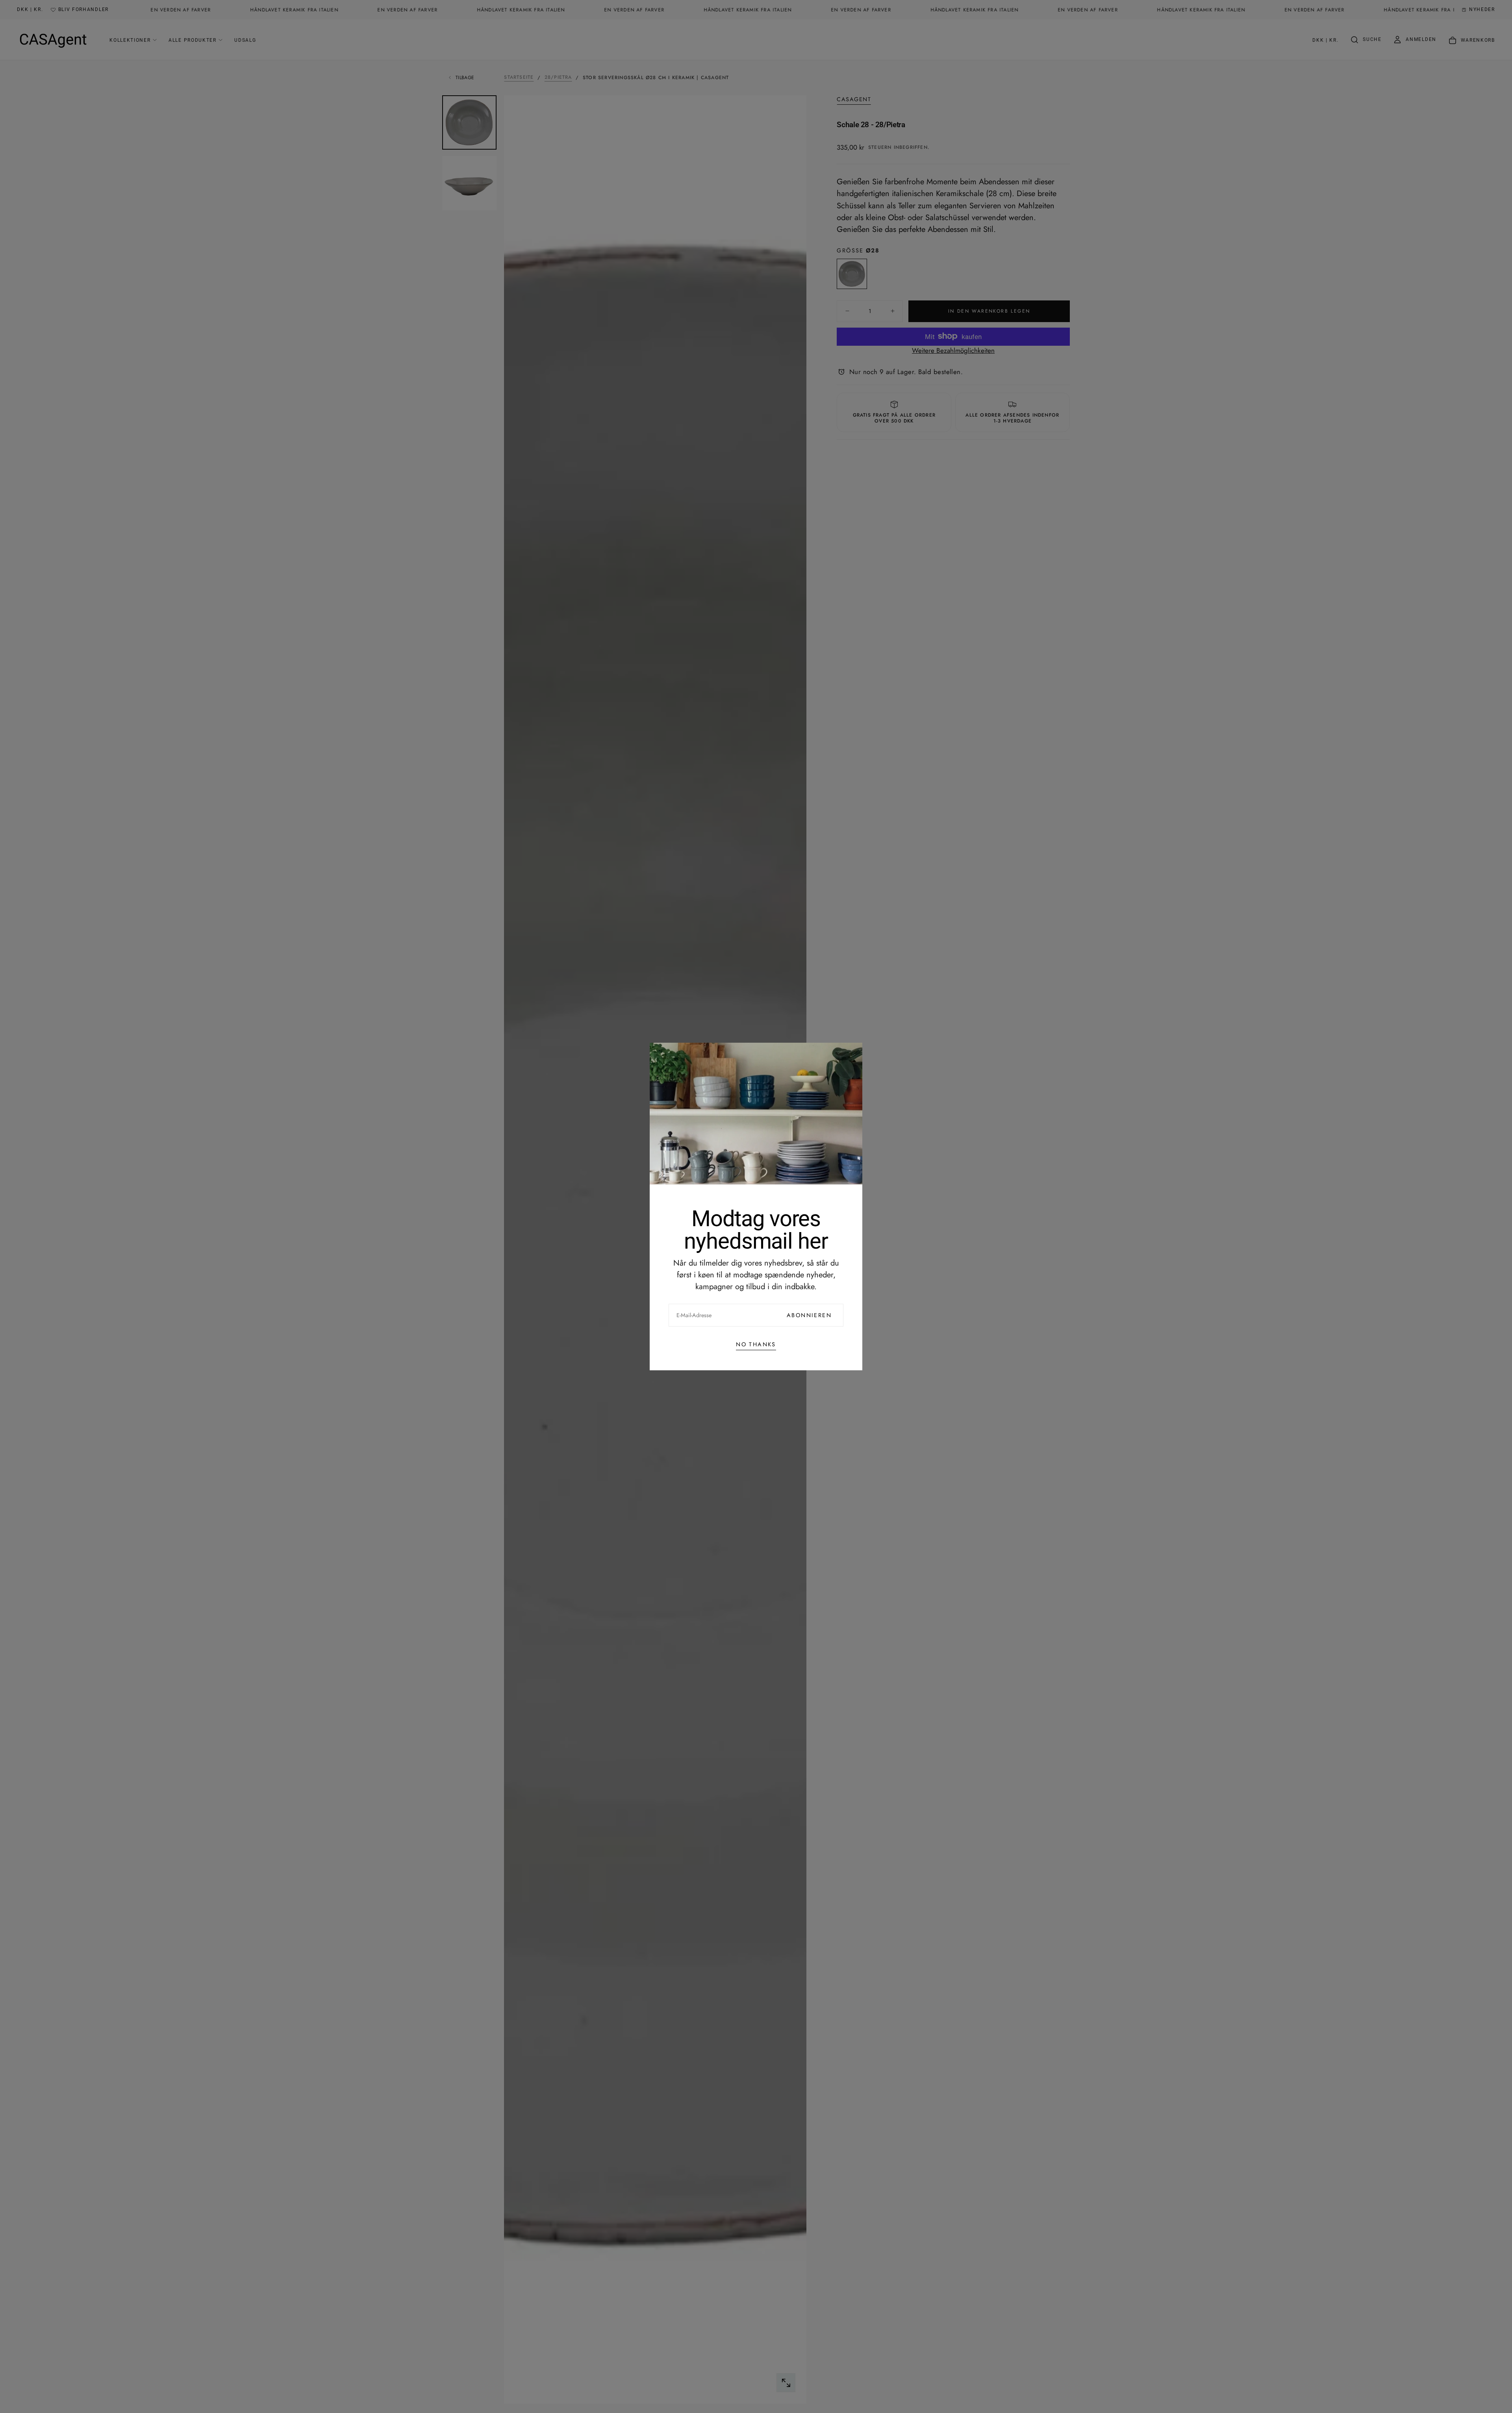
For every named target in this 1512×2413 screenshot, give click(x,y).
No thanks (756, 1344)
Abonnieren (809, 1315)
